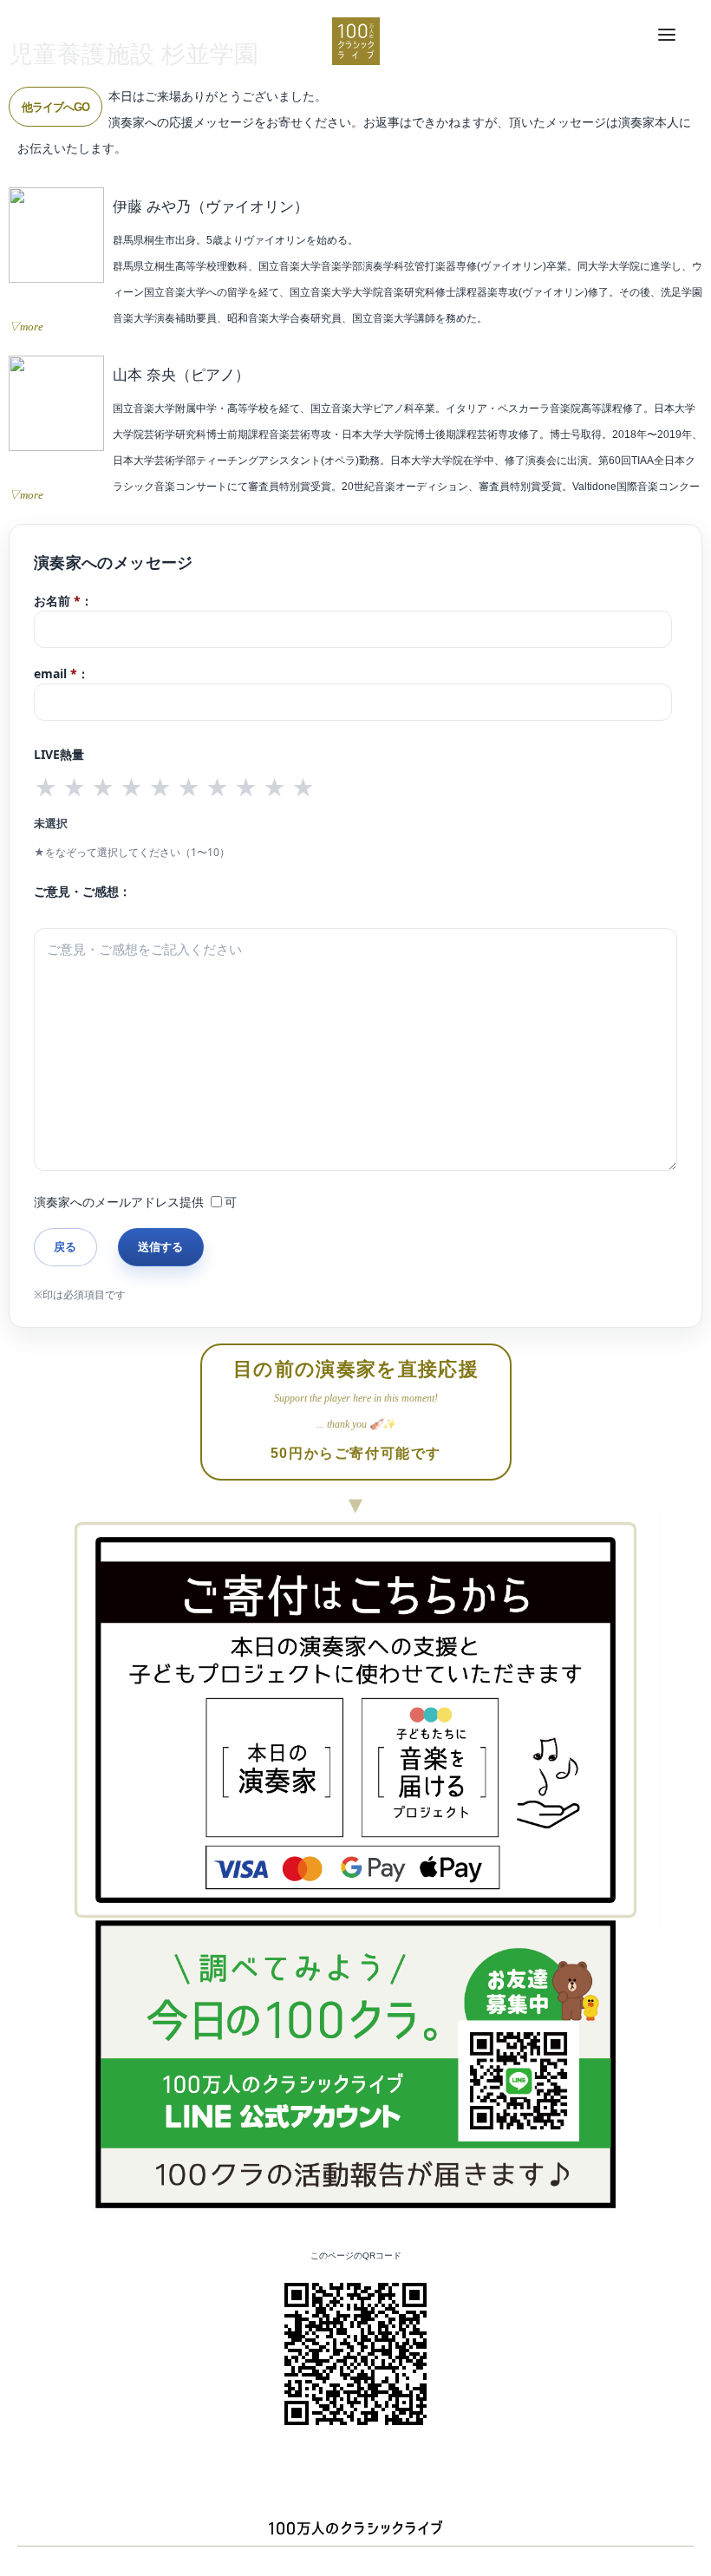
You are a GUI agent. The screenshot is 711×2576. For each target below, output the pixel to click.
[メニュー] (667, 36)
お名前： (63, 601)
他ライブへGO (55, 107)
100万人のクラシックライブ (356, 41)
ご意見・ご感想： (82, 891)
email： (62, 673)
